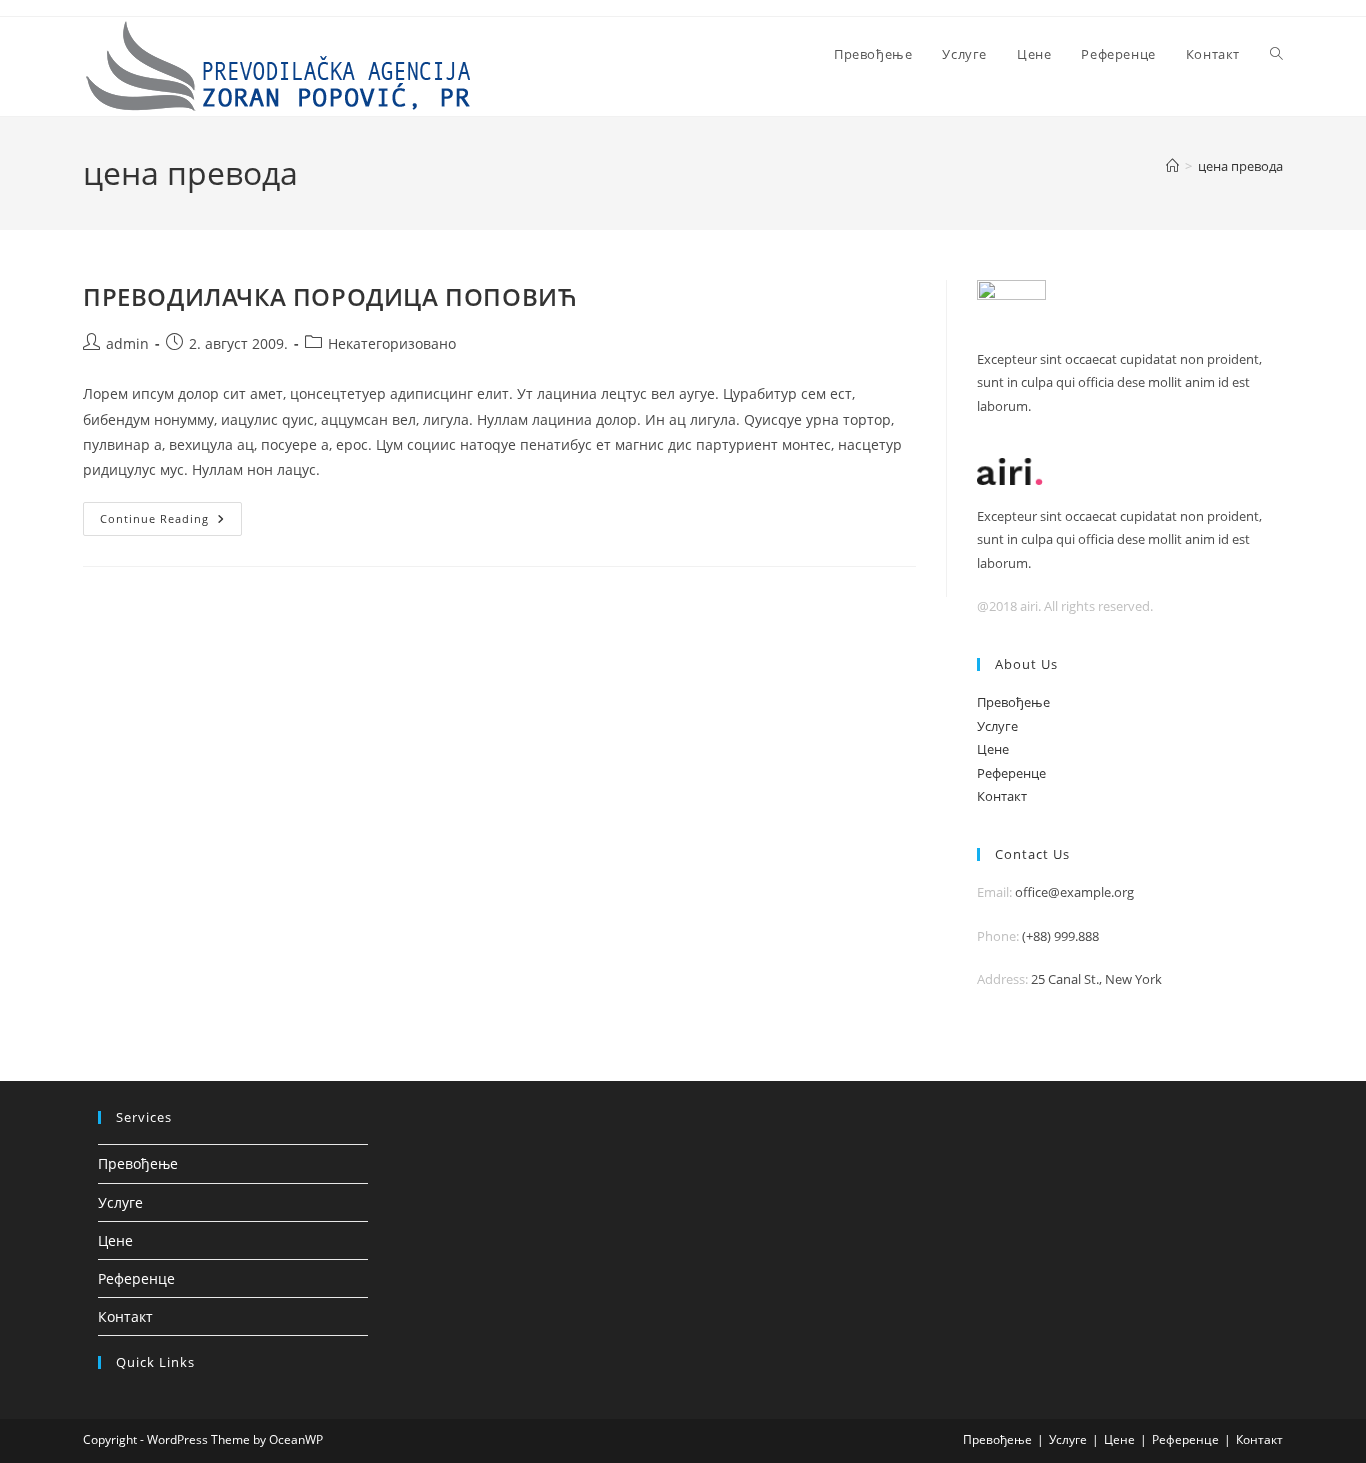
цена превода (1240, 166)
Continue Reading (171, 522)
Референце (1011, 773)
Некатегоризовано (392, 343)
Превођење (1013, 702)
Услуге (997, 726)
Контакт (1002, 796)
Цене (993, 749)
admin (127, 343)
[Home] (1172, 166)
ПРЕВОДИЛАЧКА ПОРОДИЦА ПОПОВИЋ (329, 296)
